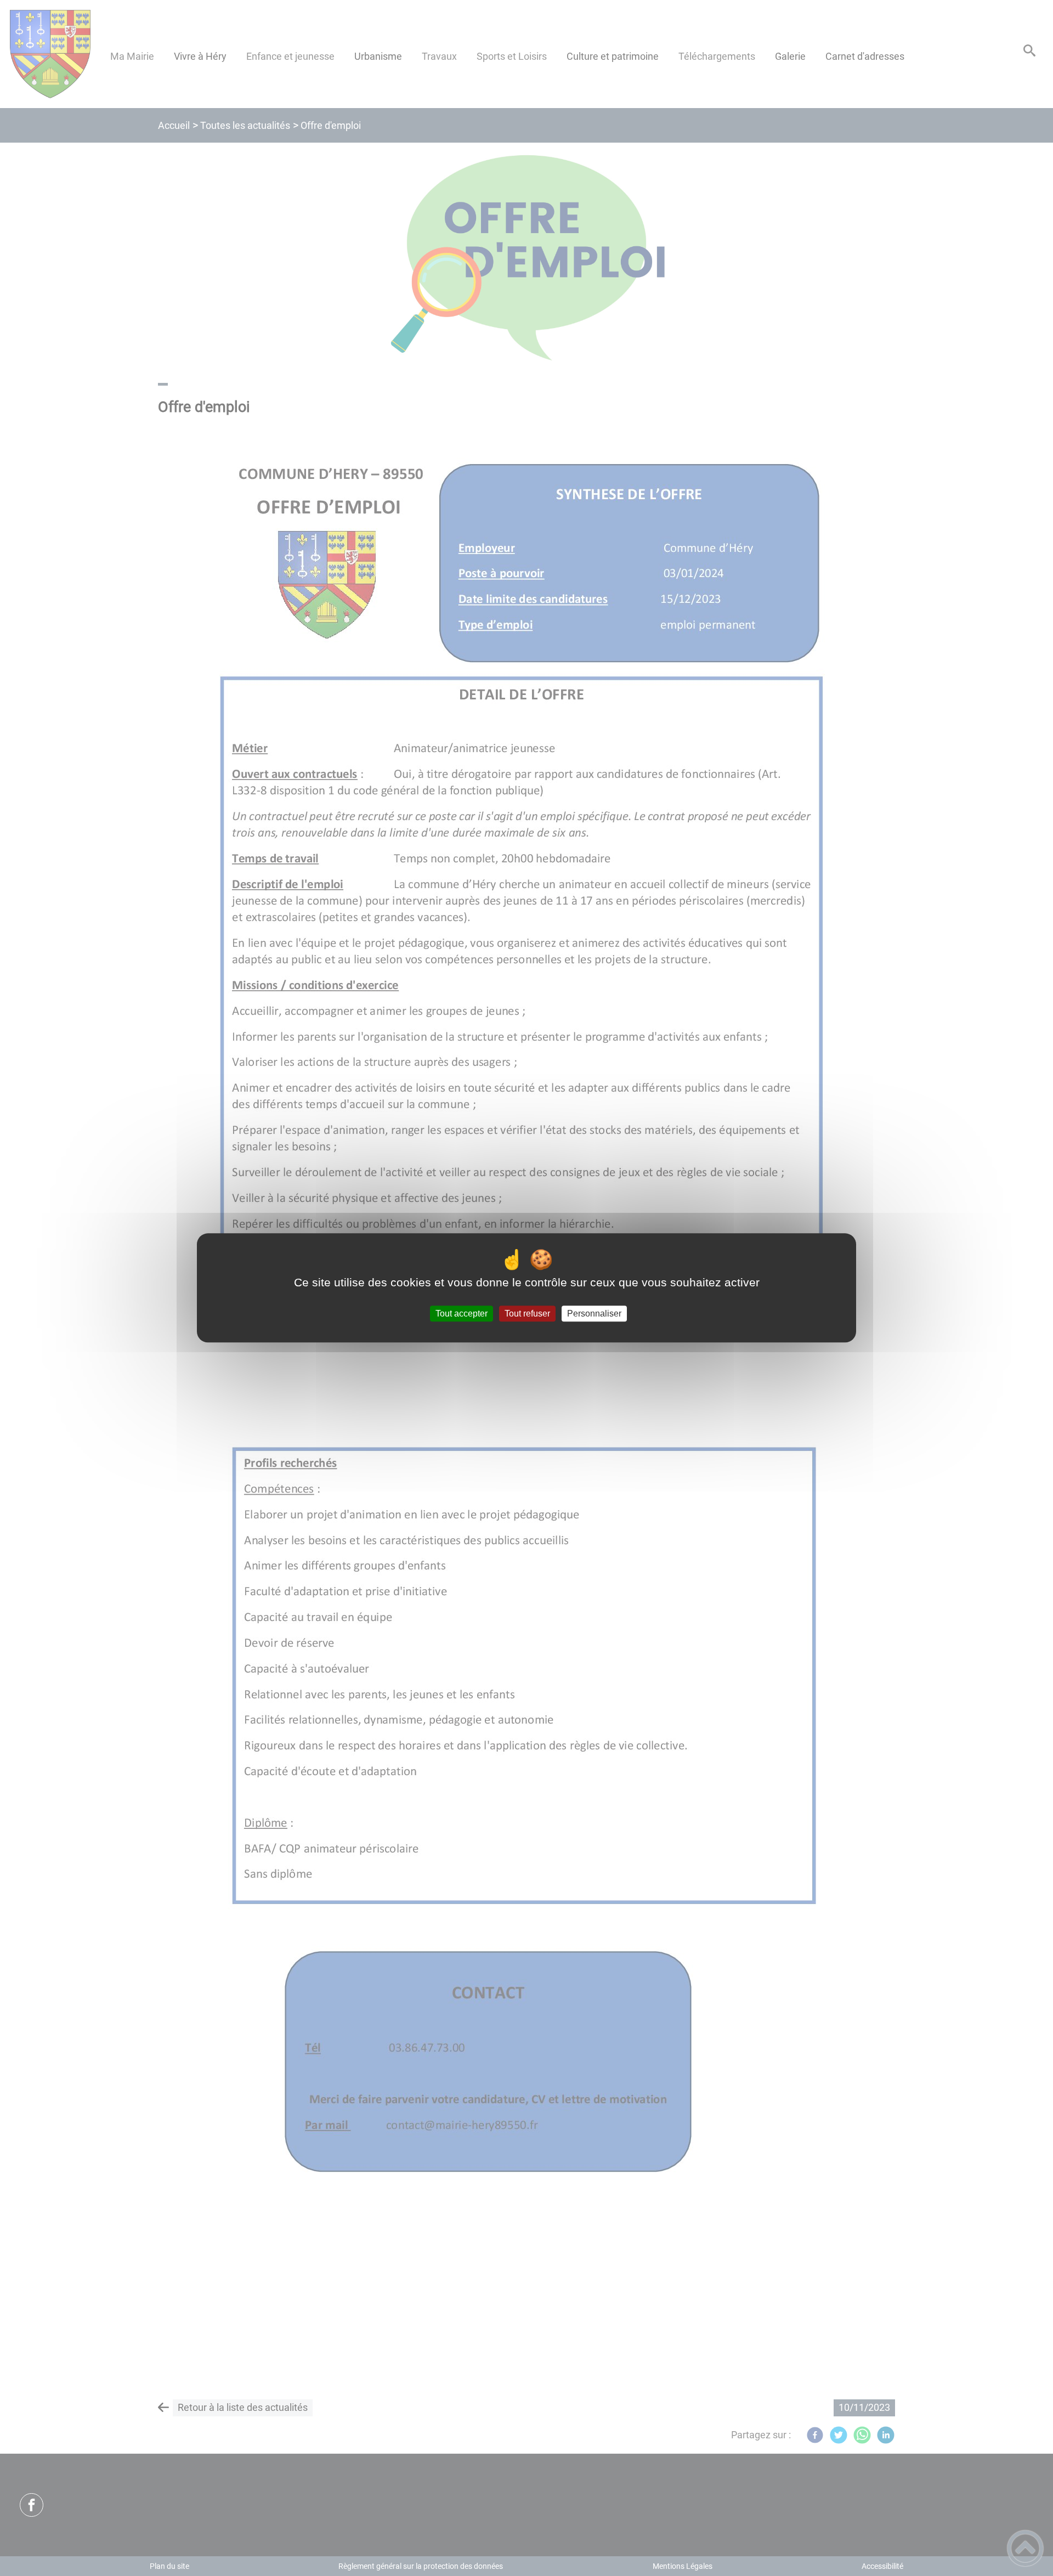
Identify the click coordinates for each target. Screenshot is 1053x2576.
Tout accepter (462, 1314)
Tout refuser (527, 1314)
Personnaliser (594, 1314)
